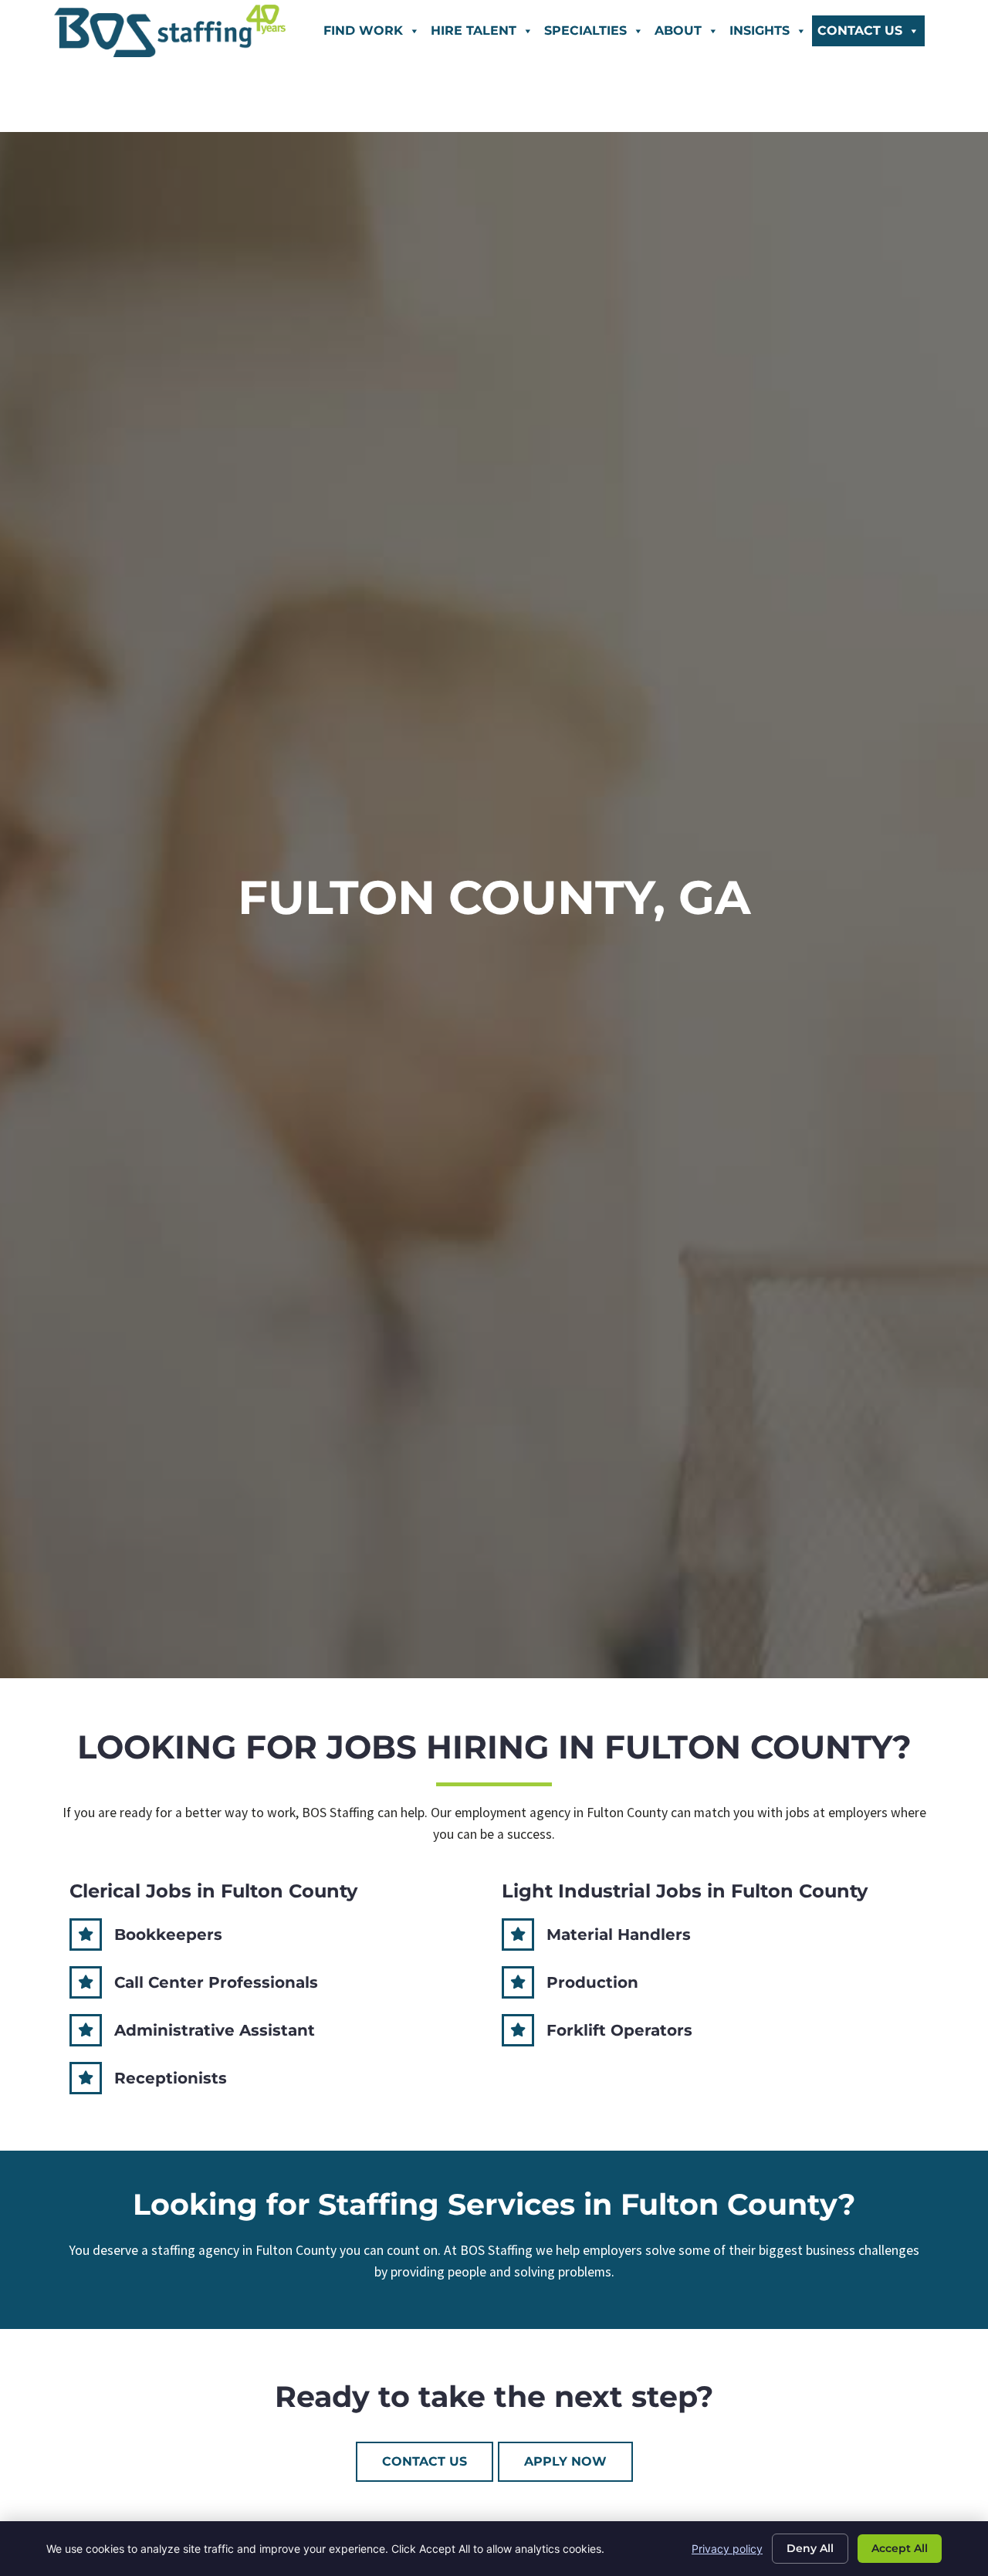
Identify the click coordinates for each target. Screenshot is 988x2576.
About (678, 30)
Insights (760, 30)
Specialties (585, 30)
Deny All (810, 2548)
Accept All (900, 2548)
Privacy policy (727, 2549)
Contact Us (860, 30)
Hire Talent (474, 30)
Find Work (363, 30)
